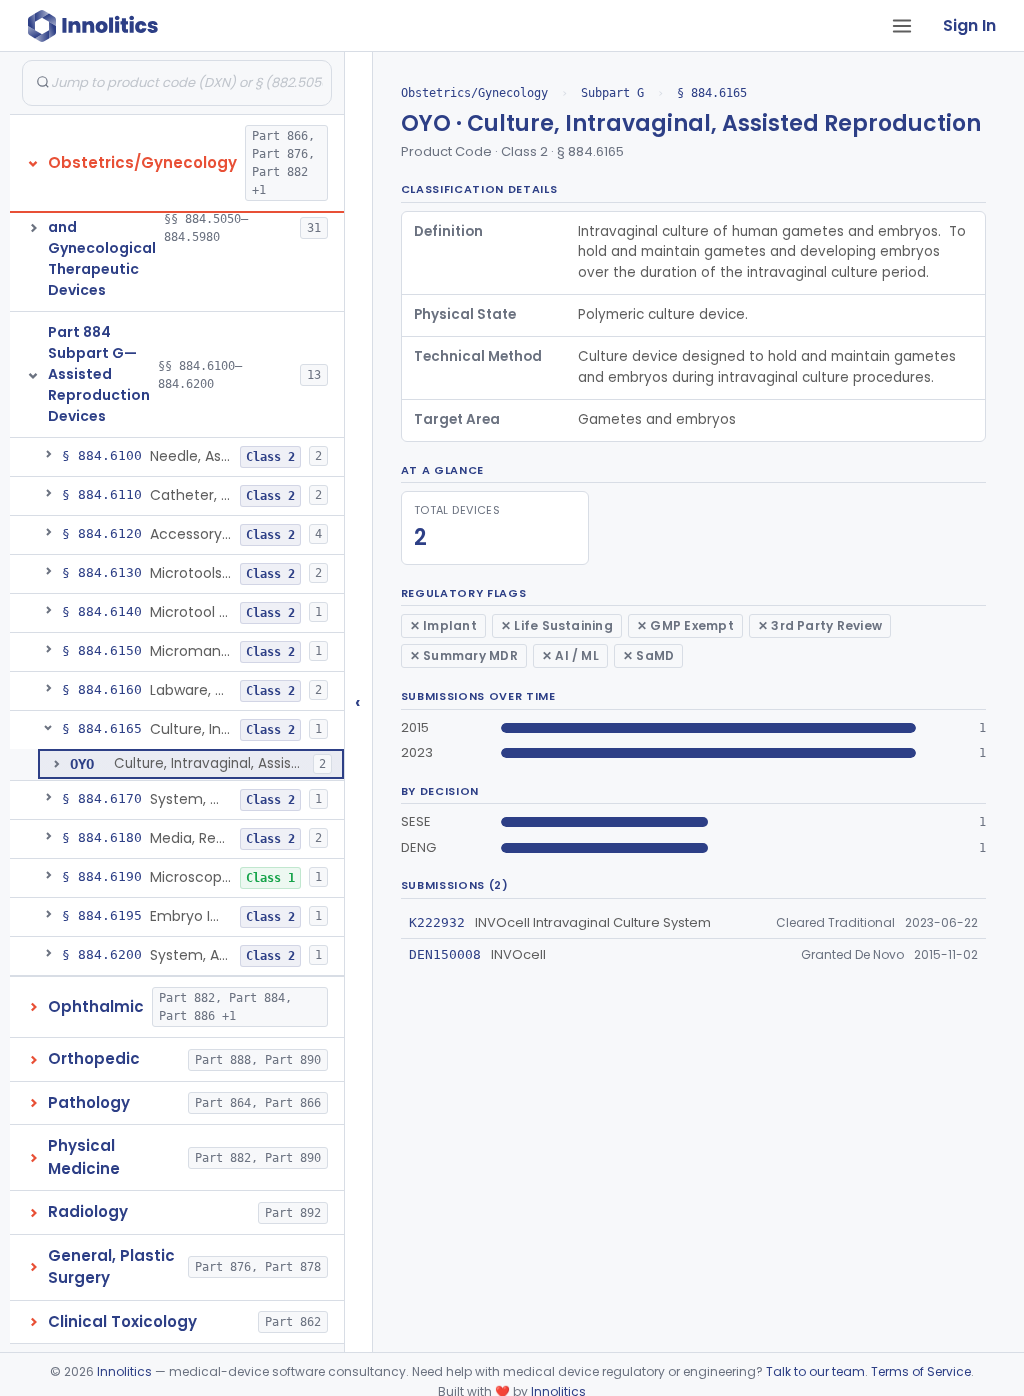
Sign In (969, 25)
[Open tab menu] (902, 26)
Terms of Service (921, 1371)
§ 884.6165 (712, 93)
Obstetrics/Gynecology (474, 93)
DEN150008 (445, 954)
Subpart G (612, 93)
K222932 (437, 922)
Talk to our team (815, 1371)
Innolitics (124, 1371)
